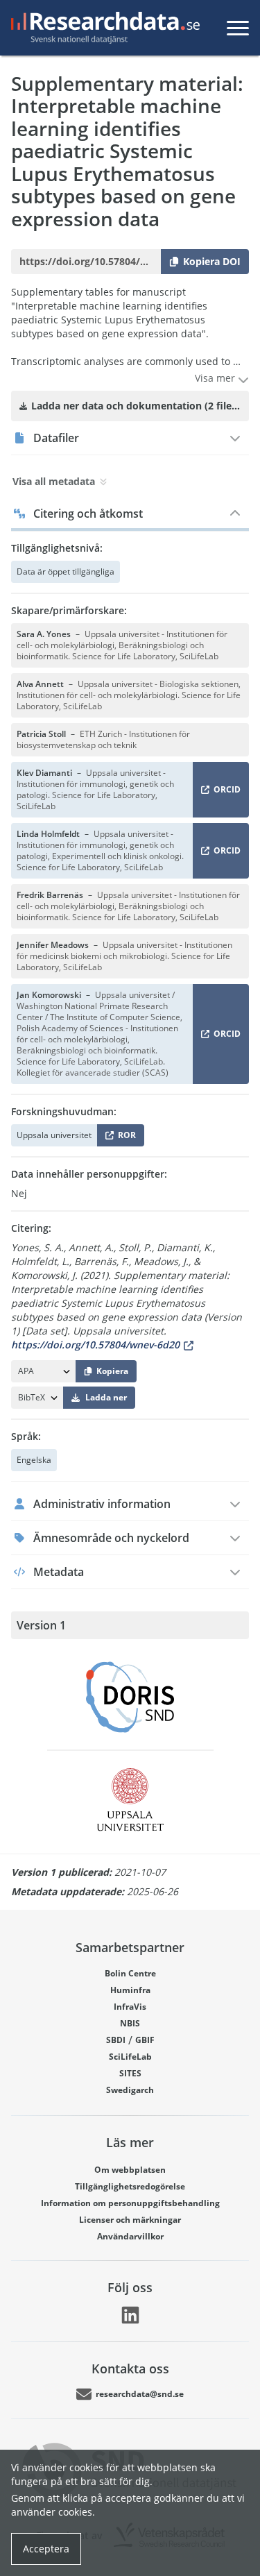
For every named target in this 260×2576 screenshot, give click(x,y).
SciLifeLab (130, 2057)
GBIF (145, 2040)
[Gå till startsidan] (103, 28)
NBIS (130, 2023)
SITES (130, 2073)
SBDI (116, 2040)
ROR (124, 1138)
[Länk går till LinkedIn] (130, 2315)
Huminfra (130, 1990)
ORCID (225, 792)
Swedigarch (130, 2090)
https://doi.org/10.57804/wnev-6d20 (95, 1345)
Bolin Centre (130, 1973)
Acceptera (46, 2549)
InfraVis (130, 2007)
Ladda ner (106, 1397)
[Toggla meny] (238, 28)
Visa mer (216, 378)
